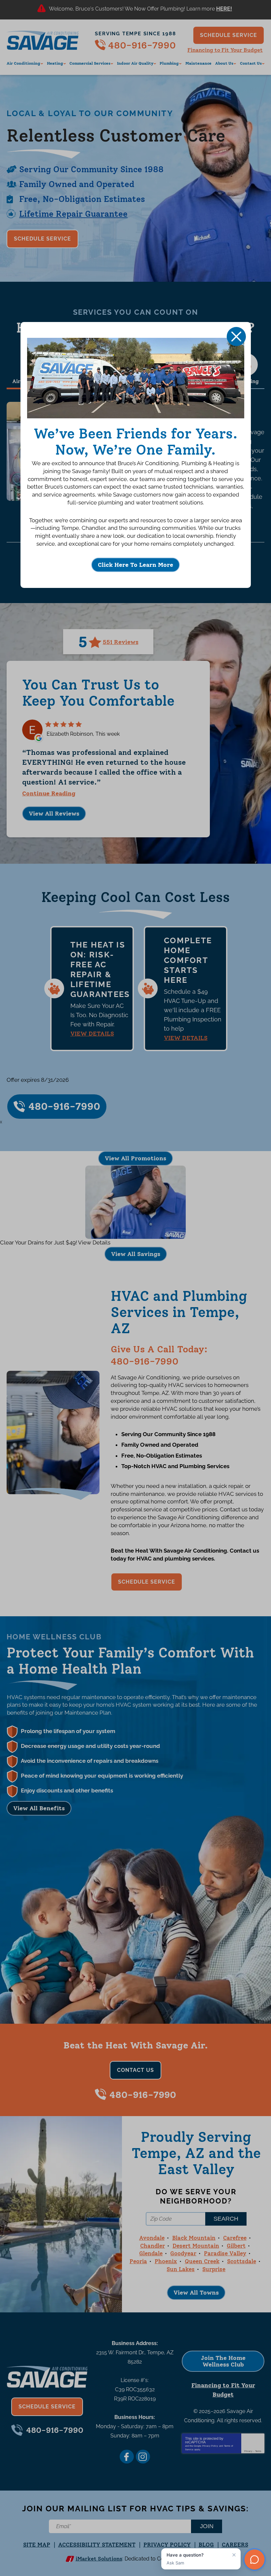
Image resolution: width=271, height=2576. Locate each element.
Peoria (138, 2261)
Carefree (235, 2238)
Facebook (127, 2457)
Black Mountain (194, 2238)
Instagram (143, 2457)
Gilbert (236, 2246)
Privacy (248, 2451)
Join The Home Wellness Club (223, 2361)
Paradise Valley (225, 2253)
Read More (225, 10)
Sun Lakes (181, 2269)
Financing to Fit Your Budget (225, 50)
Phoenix (166, 2261)
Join (207, 2526)
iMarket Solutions (99, 2559)
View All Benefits (39, 1808)
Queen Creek (202, 2261)
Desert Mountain (196, 2246)
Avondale (152, 2238)
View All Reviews (54, 814)
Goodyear (183, 2253)
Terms (258, 2451)
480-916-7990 (142, 45)
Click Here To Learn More (135, 565)
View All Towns (196, 2293)
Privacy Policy (210, 2446)
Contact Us (135, 2070)
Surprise (214, 2269)
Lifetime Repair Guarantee (73, 214)
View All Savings (136, 1254)
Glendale (151, 2253)
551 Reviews (121, 642)
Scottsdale (242, 2261)
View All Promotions (135, 1158)
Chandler (153, 2246)
